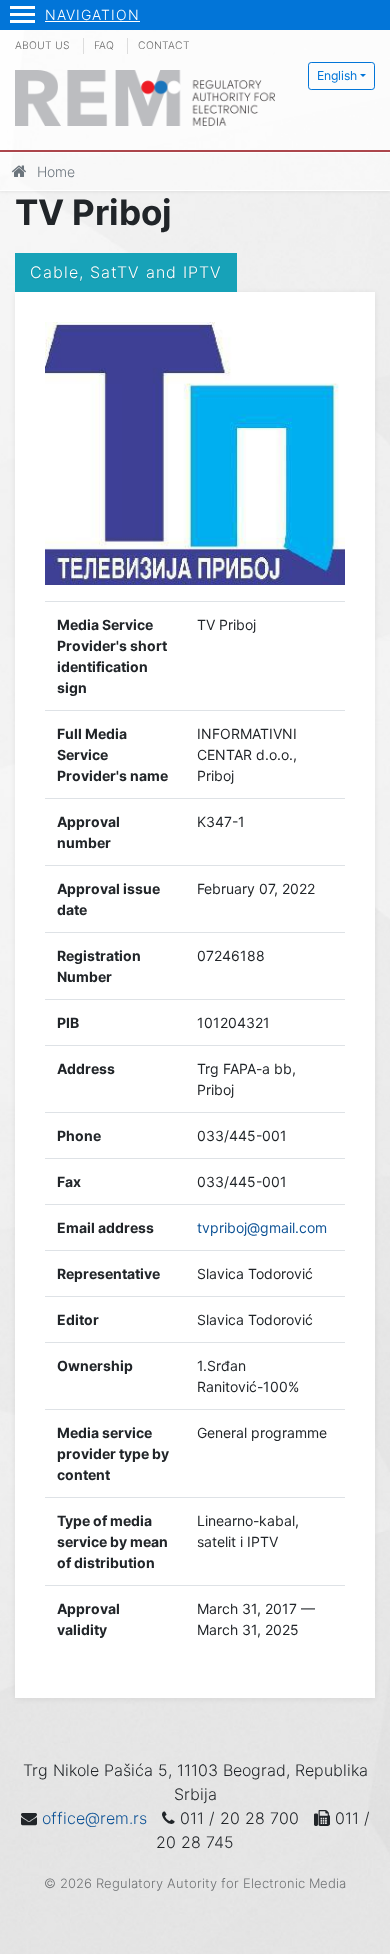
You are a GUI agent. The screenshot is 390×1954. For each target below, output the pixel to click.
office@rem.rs (94, 1818)
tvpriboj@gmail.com (262, 1227)
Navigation (92, 14)
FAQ (104, 45)
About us (42, 45)
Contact (164, 45)
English (337, 75)
